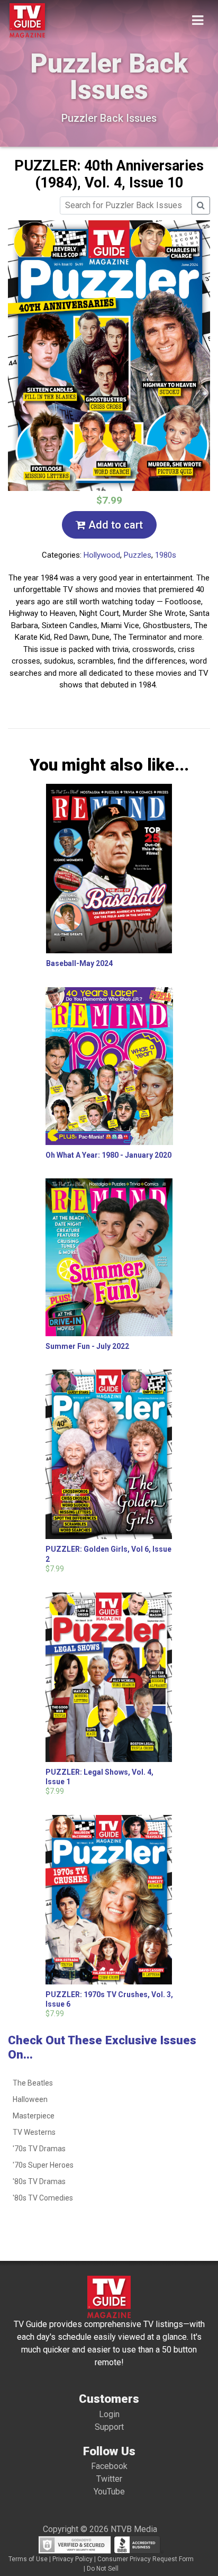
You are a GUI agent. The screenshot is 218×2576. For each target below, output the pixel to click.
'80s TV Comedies (43, 2198)
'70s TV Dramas (39, 2149)
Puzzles (138, 555)
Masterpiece (34, 2116)
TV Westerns (34, 2132)
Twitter (109, 2479)
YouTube (109, 2492)
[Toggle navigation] (198, 20)
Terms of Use (28, 2559)
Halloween (30, 2099)
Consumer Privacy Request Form (146, 2559)
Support (109, 2427)
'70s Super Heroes (43, 2165)
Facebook (109, 2466)
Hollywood (102, 555)
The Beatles (33, 2083)
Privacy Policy (72, 2559)
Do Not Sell (103, 2569)
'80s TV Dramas (39, 2181)
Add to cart (114, 525)
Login (109, 2414)
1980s (166, 555)
